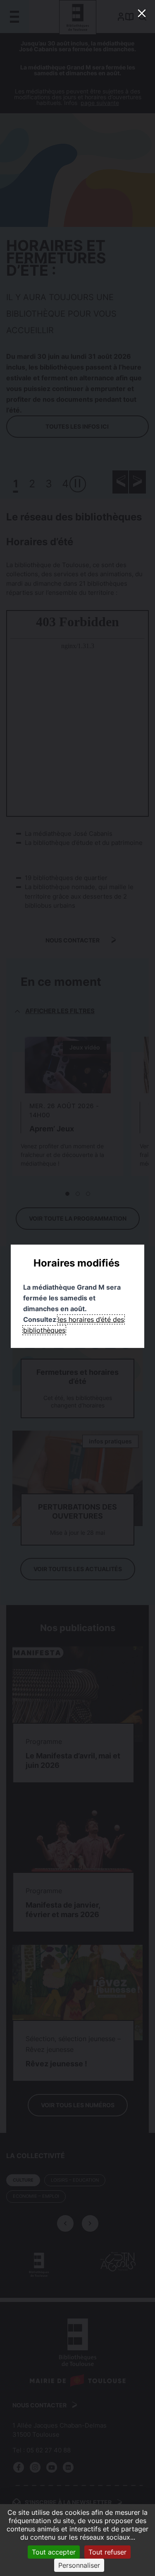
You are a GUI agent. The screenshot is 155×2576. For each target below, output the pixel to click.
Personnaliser (79, 2565)
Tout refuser (107, 2552)
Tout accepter (54, 2552)
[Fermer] (142, 13)
